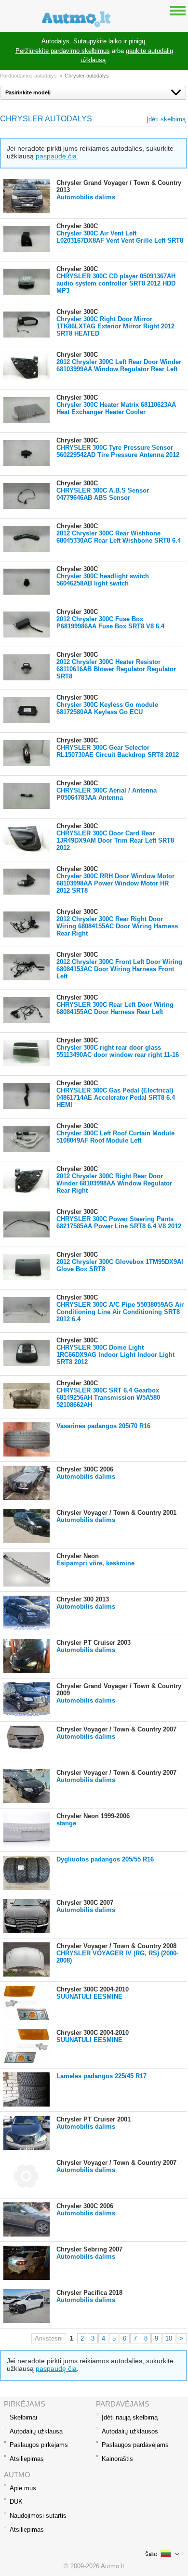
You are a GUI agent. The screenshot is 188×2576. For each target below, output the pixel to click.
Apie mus (23, 2488)
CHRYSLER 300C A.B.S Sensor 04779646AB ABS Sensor (103, 494)
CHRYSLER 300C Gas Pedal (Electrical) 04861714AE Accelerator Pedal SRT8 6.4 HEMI (116, 1098)
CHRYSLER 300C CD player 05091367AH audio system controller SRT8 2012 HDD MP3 (116, 283)
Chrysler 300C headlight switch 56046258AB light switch (103, 580)
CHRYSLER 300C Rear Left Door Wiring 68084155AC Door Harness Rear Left (115, 1008)
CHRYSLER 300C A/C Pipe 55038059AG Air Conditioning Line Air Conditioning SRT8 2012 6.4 (120, 1312)
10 (169, 2338)
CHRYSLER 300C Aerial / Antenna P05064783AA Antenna (107, 794)
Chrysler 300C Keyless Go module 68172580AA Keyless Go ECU (107, 708)
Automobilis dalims (86, 197)
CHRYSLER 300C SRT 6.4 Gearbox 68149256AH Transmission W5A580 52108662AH (108, 1398)
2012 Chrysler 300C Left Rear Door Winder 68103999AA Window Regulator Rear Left (119, 365)
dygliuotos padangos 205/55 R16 (105, 1859)
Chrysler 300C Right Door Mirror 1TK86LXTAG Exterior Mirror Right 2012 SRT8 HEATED (115, 326)
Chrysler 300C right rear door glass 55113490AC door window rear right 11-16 (118, 1051)
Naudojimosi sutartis (38, 2516)
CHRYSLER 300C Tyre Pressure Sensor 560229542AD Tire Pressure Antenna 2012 (118, 451)
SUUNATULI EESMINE (89, 1997)
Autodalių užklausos (130, 2431)
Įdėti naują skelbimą (130, 2417)
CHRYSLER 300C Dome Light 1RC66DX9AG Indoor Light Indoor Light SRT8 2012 (115, 1355)
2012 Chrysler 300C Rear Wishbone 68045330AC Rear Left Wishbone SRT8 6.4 (119, 537)
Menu (178, 10)
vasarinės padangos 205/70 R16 (103, 1426)
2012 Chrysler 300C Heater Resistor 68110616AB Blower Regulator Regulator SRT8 (116, 669)
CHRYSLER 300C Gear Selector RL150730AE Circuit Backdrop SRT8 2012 (118, 751)
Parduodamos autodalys (28, 76)
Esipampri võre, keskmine (95, 1563)
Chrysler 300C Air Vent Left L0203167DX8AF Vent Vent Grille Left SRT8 (120, 237)
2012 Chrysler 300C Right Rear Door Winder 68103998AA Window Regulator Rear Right (114, 1183)
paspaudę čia (56, 156)
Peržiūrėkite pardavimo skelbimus (63, 51)
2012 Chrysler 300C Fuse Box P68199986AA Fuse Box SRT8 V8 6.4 (110, 623)
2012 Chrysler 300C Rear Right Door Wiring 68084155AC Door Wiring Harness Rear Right (117, 926)
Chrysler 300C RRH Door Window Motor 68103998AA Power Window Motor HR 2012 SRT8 (115, 883)
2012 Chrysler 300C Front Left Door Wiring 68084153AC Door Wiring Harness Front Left (119, 969)
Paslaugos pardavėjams (135, 2445)
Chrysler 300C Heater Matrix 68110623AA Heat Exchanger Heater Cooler (116, 408)
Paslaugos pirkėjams (39, 2445)
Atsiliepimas (27, 2459)
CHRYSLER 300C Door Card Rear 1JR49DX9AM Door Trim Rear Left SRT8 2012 (115, 840)
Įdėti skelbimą (166, 119)
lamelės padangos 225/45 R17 (101, 2076)
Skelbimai (23, 2417)
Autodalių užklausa (36, 2431)
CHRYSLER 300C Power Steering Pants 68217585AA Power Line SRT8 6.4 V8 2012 (119, 1223)
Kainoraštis (117, 2459)
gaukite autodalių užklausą (127, 56)
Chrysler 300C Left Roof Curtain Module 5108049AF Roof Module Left (115, 1137)
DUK (16, 2502)
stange (66, 1823)
